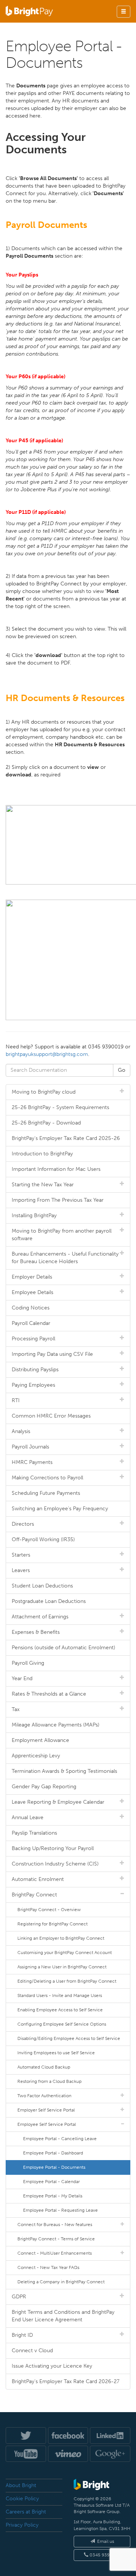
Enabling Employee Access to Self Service (60, 2010)
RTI (16, 1400)
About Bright (21, 2485)
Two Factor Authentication (44, 2096)
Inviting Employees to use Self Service (56, 2053)
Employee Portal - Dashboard (53, 2153)
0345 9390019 (104, 2555)
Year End (22, 1678)
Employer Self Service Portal (46, 2110)
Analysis (21, 1431)
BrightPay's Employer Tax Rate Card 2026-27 (66, 2381)
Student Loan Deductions (42, 1586)
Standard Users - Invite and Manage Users (60, 1995)
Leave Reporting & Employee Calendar (58, 1802)
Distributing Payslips (35, 1370)
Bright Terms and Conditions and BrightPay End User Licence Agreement (63, 2316)
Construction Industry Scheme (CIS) (55, 1864)
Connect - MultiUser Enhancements (55, 2253)
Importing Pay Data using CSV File (52, 1354)
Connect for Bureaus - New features (55, 2225)
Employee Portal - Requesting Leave (60, 2210)
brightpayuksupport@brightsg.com (47, 1054)
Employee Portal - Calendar (51, 2182)
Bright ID (22, 2335)
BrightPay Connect (34, 1895)
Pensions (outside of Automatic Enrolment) (63, 1648)
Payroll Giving (28, 1663)
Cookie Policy (22, 2499)
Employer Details (32, 1277)
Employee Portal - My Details (53, 2196)
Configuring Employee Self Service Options (62, 2024)
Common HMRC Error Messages (51, 1416)
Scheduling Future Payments (46, 1493)
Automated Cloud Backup (44, 2067)
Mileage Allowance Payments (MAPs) (56, 1725)
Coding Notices (31, 1308)
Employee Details (32, 1292)
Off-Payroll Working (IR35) (43, 1539)
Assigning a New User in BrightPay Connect (62, 1967)
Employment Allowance (40, 1740)
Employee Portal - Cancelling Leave (60, 2139)
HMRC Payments (32, 1462)
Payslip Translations (34, 1833)
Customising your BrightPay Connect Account (65, 1953)
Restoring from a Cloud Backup (49, 2081)
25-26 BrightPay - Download (46, 1123)
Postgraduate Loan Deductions (49, 1601)
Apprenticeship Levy (36, 1756)
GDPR (19, 2297)
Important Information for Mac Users (56, 1169)
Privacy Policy (22, 2525)
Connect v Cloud (32, 2351)
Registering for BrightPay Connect (53, 1924)
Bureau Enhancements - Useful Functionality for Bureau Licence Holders (65, 1258)
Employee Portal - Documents (54, 2167)
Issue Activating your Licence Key (52, 2366)
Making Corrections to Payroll (47, 1478)
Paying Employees (33, 1385)
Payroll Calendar (31, 1323)
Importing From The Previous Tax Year (58, 1200)
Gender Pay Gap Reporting (44, 1787)
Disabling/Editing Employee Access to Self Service (69, 2038)
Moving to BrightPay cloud (44, 1092)
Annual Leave (28, 1817)
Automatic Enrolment (38, 1879)
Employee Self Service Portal (47, 2124)
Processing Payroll (33, 1339)
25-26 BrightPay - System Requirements (60, 1107)
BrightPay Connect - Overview (49, 1910)
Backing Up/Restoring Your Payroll (53, 1848)
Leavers (21, 1570)
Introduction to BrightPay (42, 1154)
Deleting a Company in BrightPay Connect (61, 2282)
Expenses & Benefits (36, 1632)
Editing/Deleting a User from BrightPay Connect (67, 1981)
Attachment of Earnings (40, 1617)
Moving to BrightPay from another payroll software (62, 1235)
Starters (21, 1555)
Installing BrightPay (34, 1215)
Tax (16, 1709)
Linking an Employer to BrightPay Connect (61, 1938)
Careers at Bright (26, 2512)
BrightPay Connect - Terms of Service (56, 2239)
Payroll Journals (30, 1447)
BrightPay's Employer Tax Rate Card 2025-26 (66, 1138)
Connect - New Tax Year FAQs (48, 2267)
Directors (23, 1524)
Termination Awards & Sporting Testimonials (64, 1771)
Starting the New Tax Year (43, 1185)
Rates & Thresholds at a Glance (49, 1694)
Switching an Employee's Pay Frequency (60, 1509)
